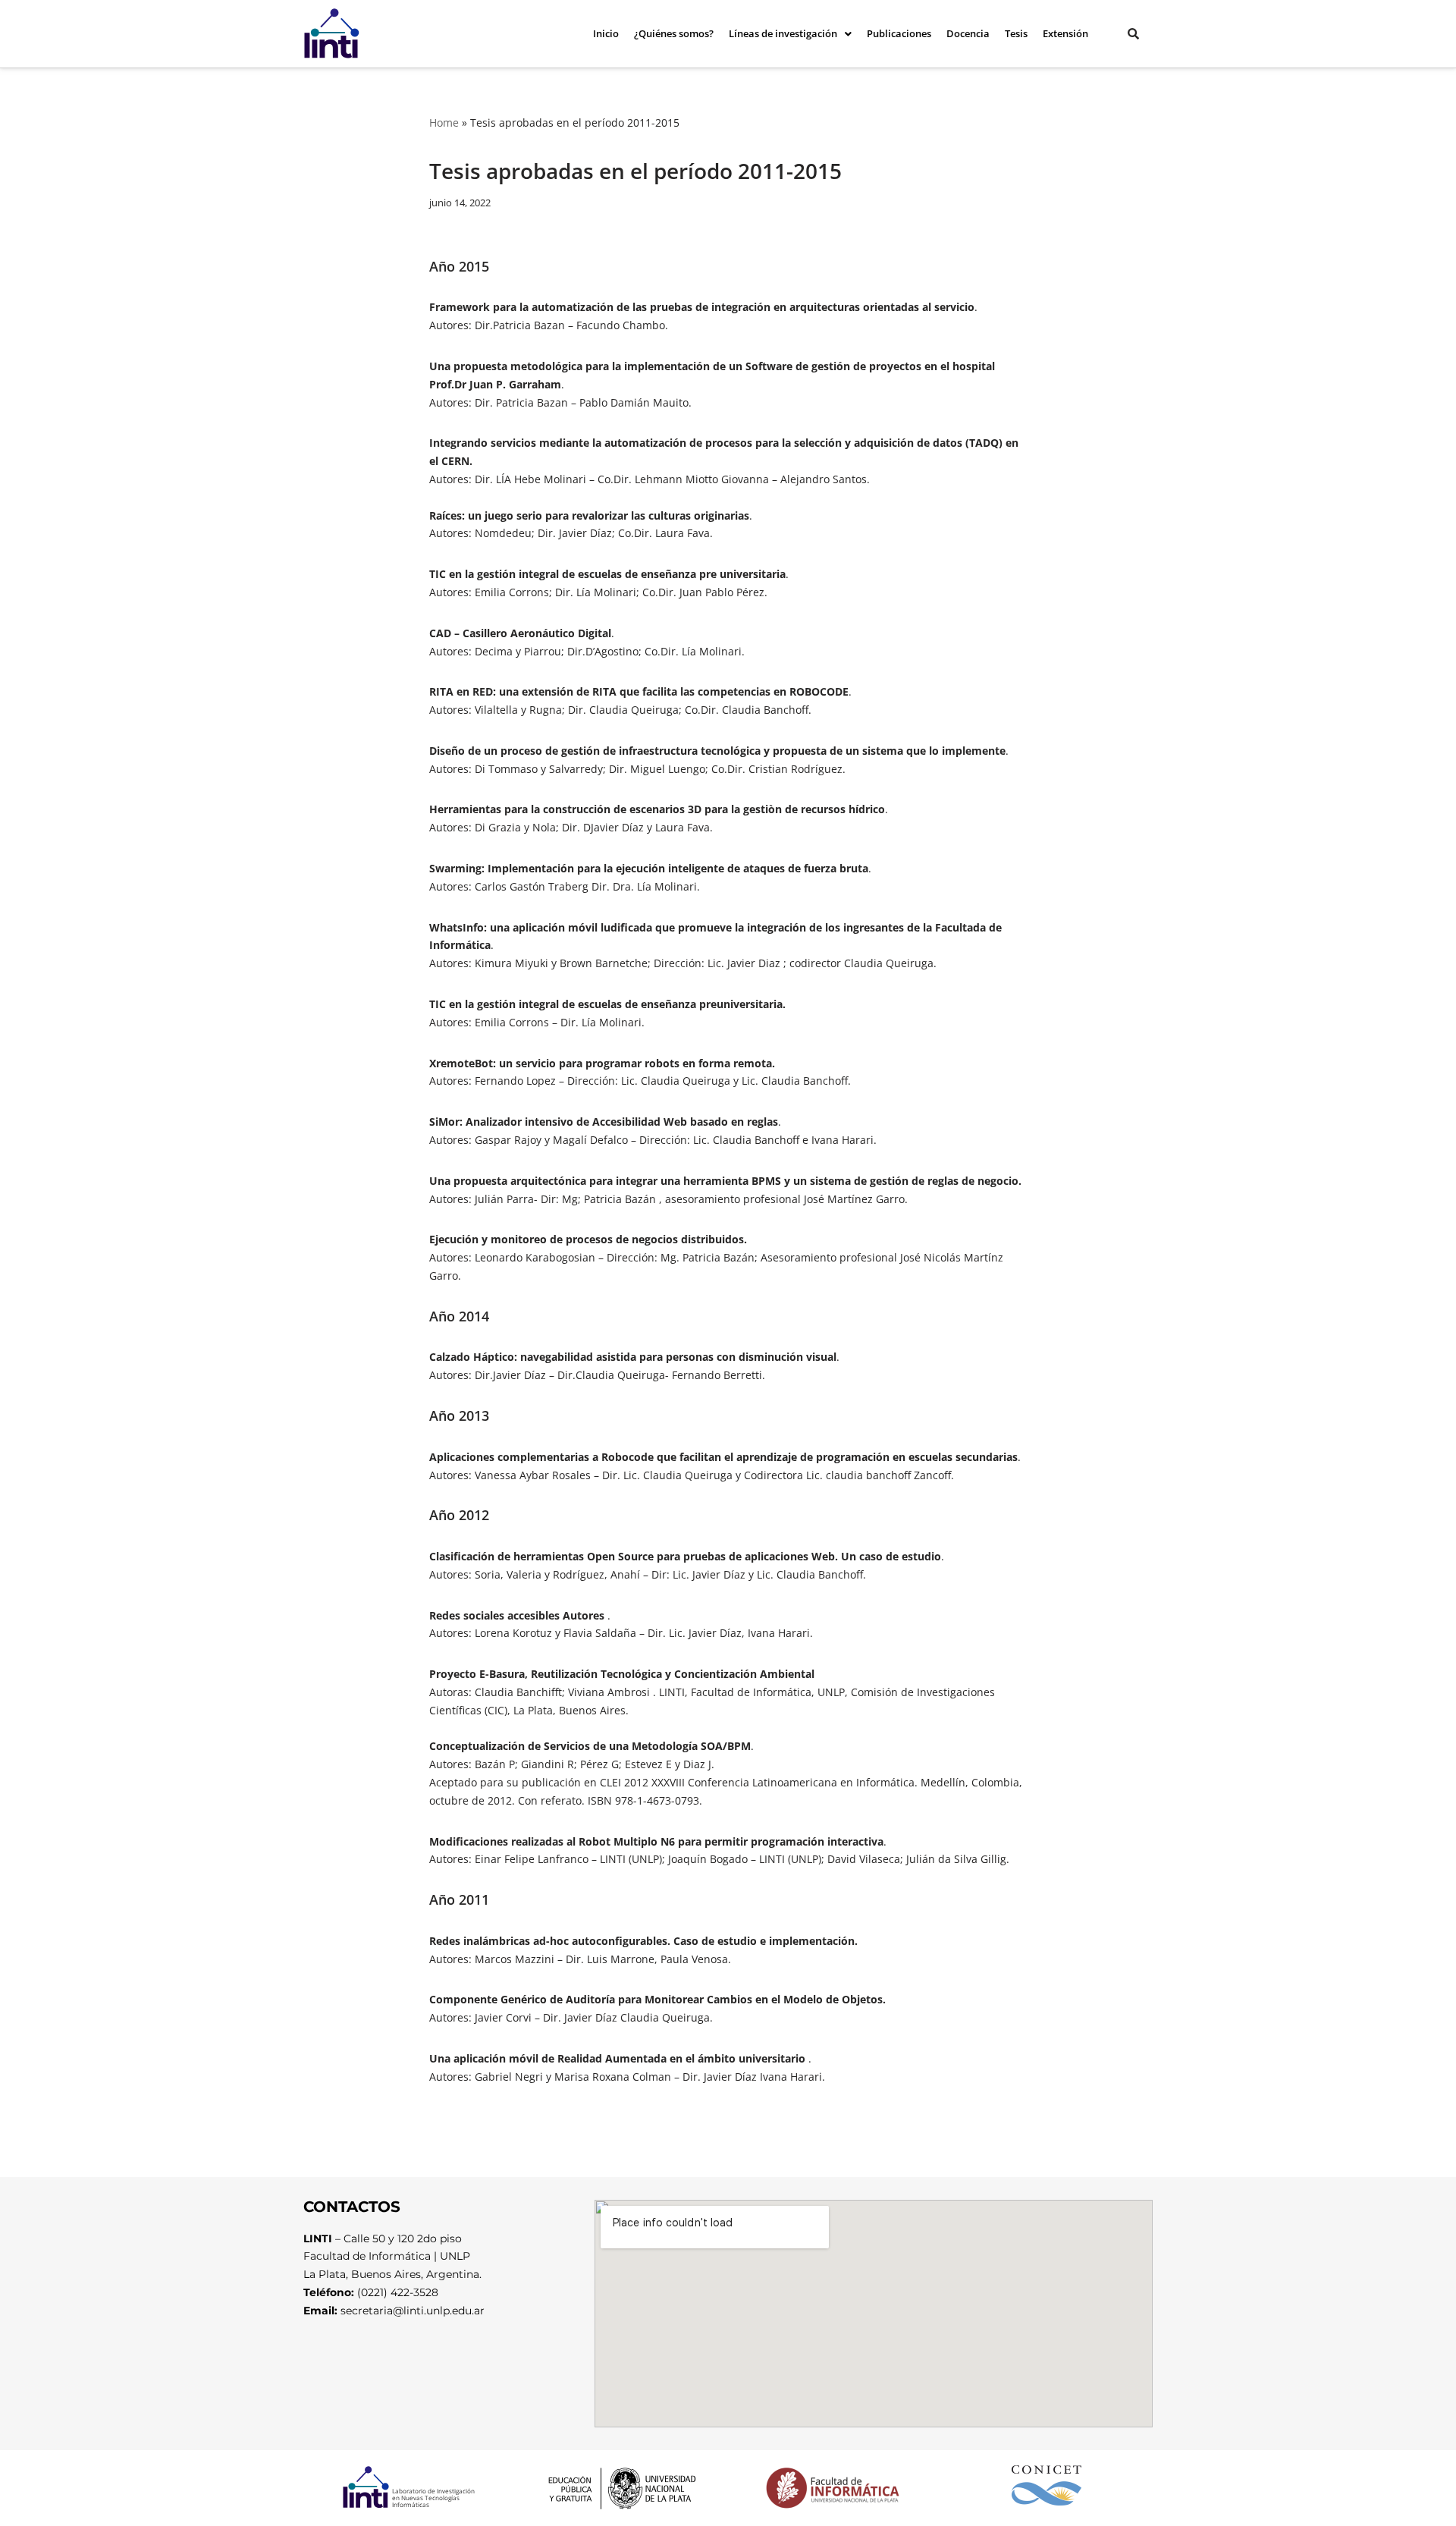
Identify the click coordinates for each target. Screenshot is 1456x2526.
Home (444, 123)
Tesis (1016, 33)
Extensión (1065, 33)
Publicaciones (899, 33)
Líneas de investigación (783, 33)
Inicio (606, 33)
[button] (790, 34)
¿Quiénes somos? (674, 33)
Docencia (968, 33)
